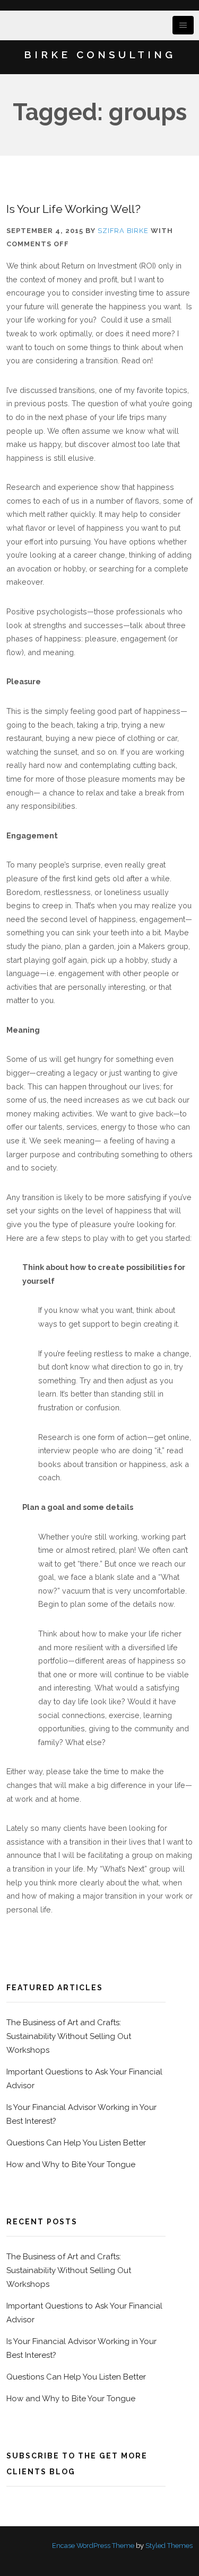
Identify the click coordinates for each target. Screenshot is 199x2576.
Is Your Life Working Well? (73, 209)
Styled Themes (169, 2546)
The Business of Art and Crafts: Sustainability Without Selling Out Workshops (69, 2036)
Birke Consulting (100, 55)
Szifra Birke (123, 231)
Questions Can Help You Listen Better (76, 2143)
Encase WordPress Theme (93, 2546)
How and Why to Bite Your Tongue (71, 2164)
